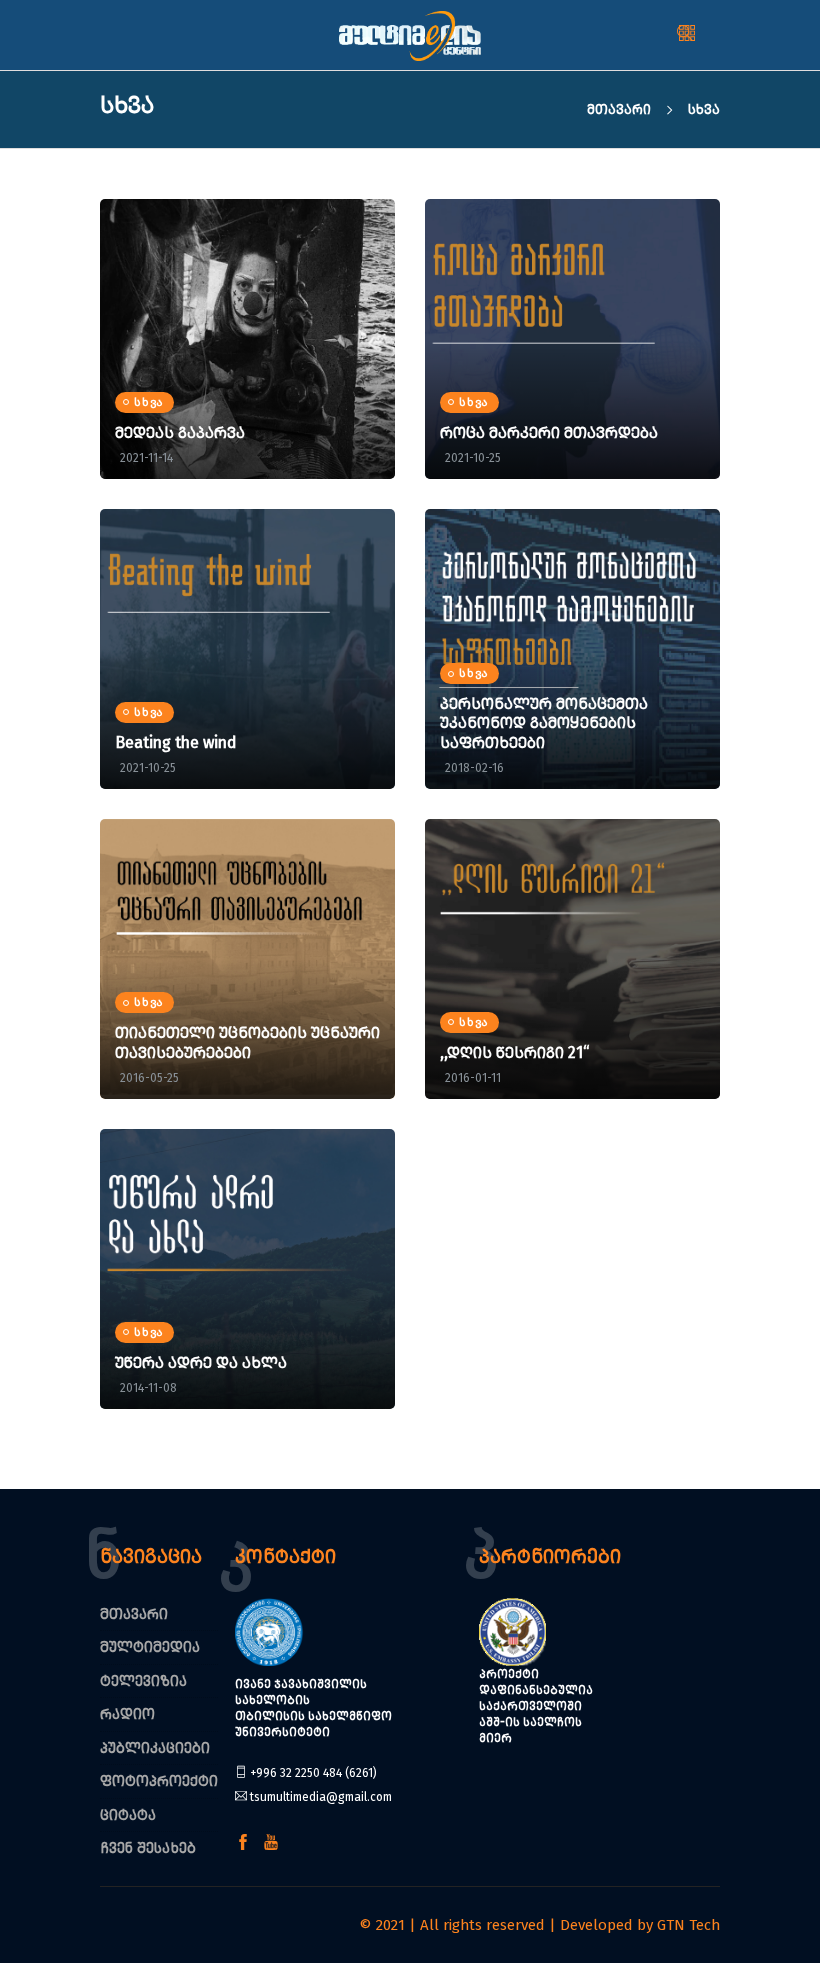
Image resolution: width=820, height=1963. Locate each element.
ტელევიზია (143, 1681)
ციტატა (128, 1815)
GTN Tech (688, 1925)
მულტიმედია (150, 1647)
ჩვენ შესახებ (148, 1848)
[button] (712, 34)
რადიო (127, 1714)
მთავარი (621, 109)
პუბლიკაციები (155, 1748)
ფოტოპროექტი (159, 1781)
